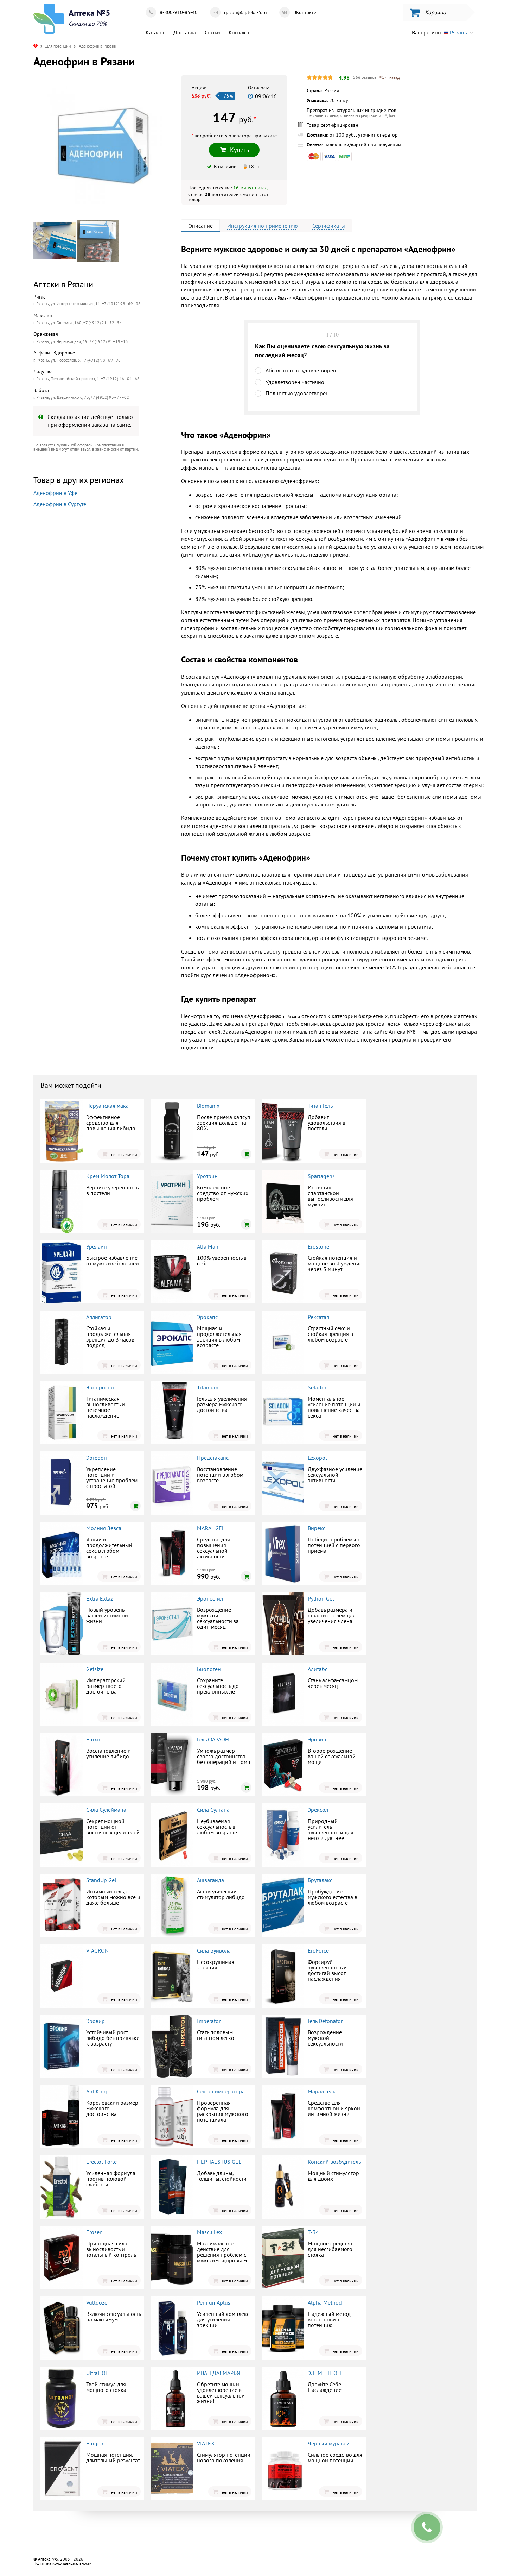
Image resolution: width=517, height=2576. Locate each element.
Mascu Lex (209, 2232)
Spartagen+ (321, 1176)
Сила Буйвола (214, 1950)
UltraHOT (97, 2373)
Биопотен (209, 1669)
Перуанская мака (107, 1106)
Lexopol (317, 1458)
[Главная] (36, 46)
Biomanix (208, 1106)
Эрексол (318, 1810)
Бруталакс (320, 1880)
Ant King (97, 2091)
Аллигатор (99, 1317)
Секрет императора (221, 2091)
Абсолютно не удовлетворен (301, 370)
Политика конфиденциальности (63, 2563)
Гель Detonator (325, 2021)
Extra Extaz (100, 1598)
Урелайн (97, 1246)
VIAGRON (97, 1950)
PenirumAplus (214, 2302)
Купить (92, 600)
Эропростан (101, 1387)
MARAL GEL (211, 1528)
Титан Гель (320, 1106)
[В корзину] (246, 1154)
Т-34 (313, 2232)
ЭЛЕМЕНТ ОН (324, 2373)
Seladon (318, 1387)
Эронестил (210, 1598)
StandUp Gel (101, 1880)
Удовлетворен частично (295, 382)
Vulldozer (98, 2302)
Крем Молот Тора (108, 1176)
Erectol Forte (101, 2162)
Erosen (94, 2232)
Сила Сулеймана (106, 1810)
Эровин (317, 1739)
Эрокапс (207, 1317)
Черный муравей (329, 2443)
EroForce (318, 1950)
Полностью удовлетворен (297, 393)
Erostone (318, 1246)
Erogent (96, 2443)
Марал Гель (321, 2091)
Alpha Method (325, 2302)
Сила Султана (213, 1810)
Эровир (95, 2021)
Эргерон (97, 1458)
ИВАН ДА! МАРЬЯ (218, 2373)
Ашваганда (210, 1880)
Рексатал (318, 1317)
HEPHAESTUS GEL (219, 2162)
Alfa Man (208, 1246)
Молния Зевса (104, 1528)
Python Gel (321, 1598)
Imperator (209, 2021)
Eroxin (94, 1739)
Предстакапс (213, 1458)
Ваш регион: (439, 32)
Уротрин (207, 1176)
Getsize (95, 1669)
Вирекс (317, 1528)
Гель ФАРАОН (213, 1739)
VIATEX (206, 2443)
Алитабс (318, 1669)
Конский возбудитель (334, 2162)
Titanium (208, 1387)
